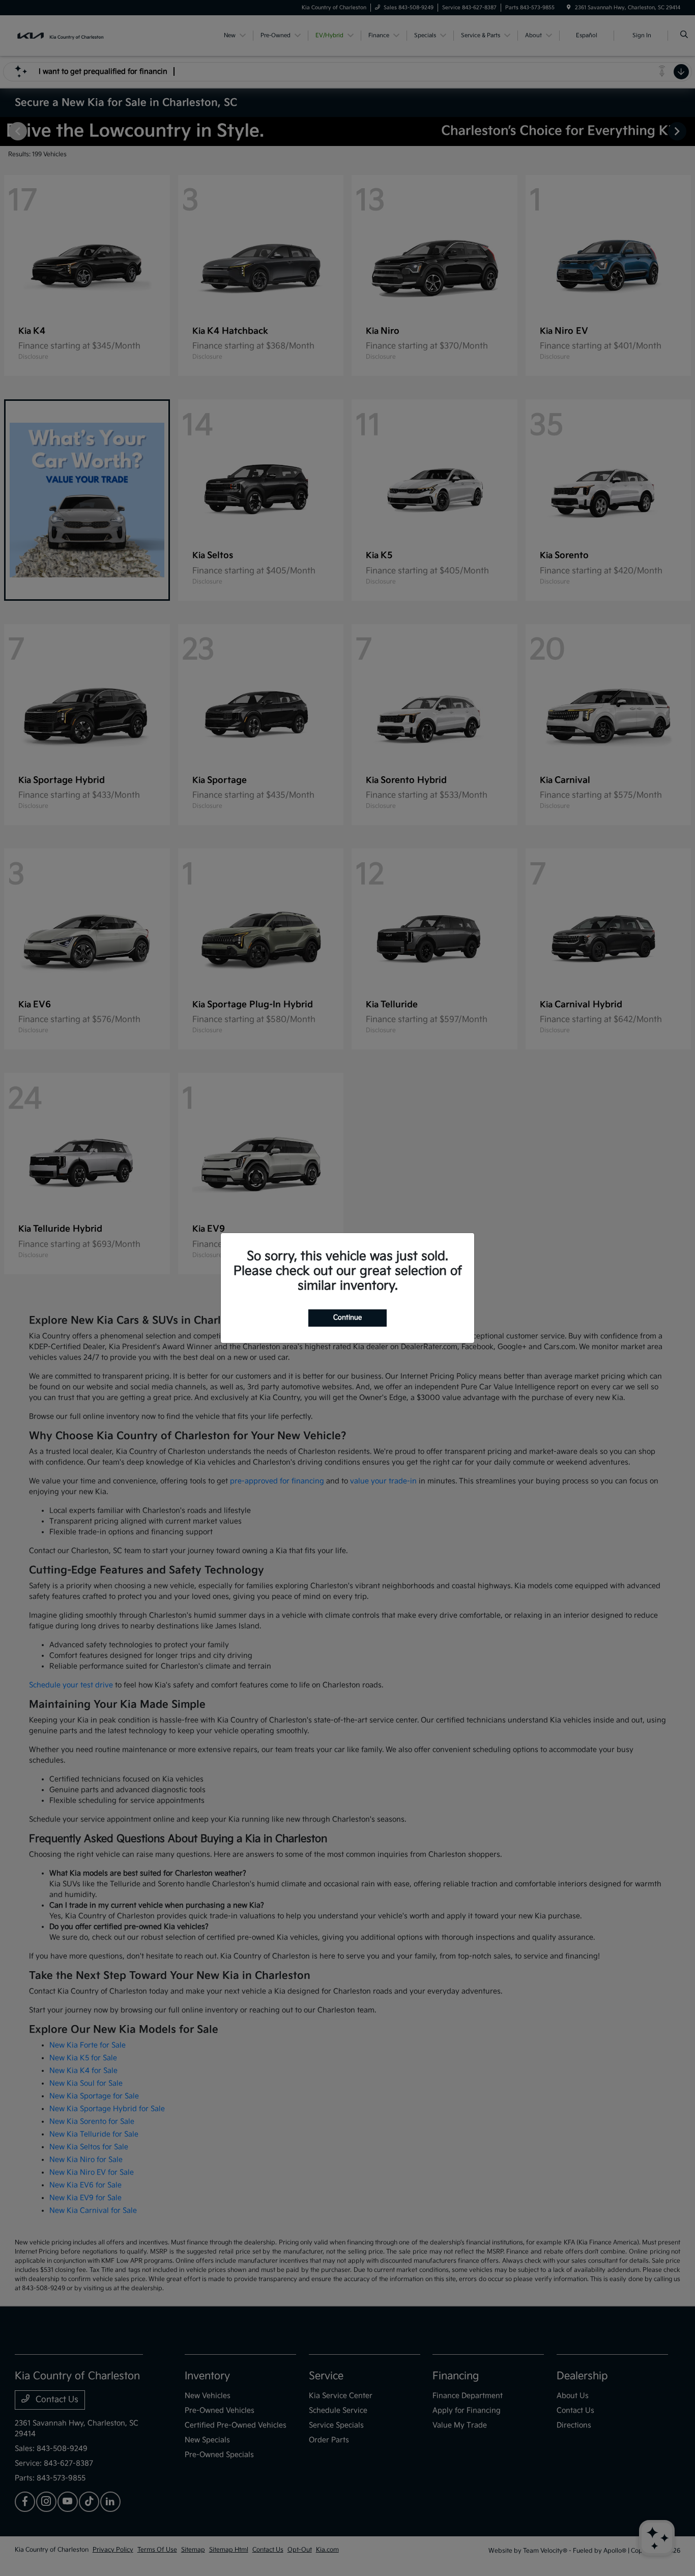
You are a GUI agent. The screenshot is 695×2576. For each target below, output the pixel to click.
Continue (347, 1318)
